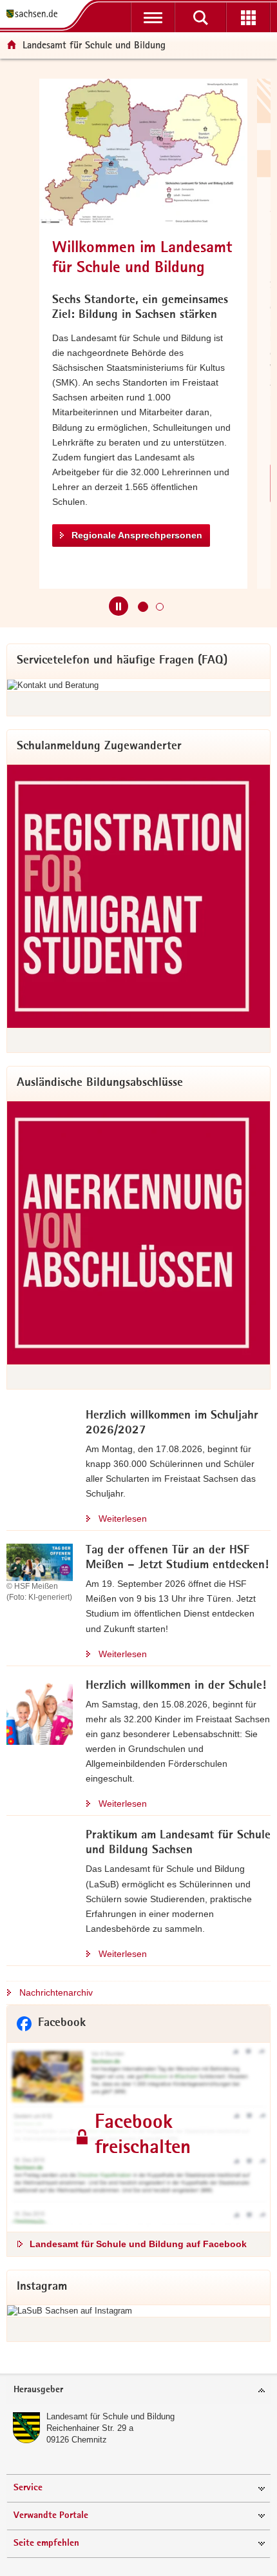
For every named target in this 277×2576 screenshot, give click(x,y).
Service (28, 2488)
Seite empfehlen (46, 2543)
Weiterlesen (123, 1519)
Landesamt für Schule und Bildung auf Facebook (138, 2244)
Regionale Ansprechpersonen (137, 535)
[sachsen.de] (35, 15)
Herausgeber (38, 2390)
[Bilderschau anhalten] (119, 606)
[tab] (138, 2391)
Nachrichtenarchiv (56, 1992)
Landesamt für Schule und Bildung (110, 2416)
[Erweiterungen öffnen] (248, 17)
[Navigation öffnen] (153, 17)
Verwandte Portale (51, 2516)
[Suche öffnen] (200, 17)
